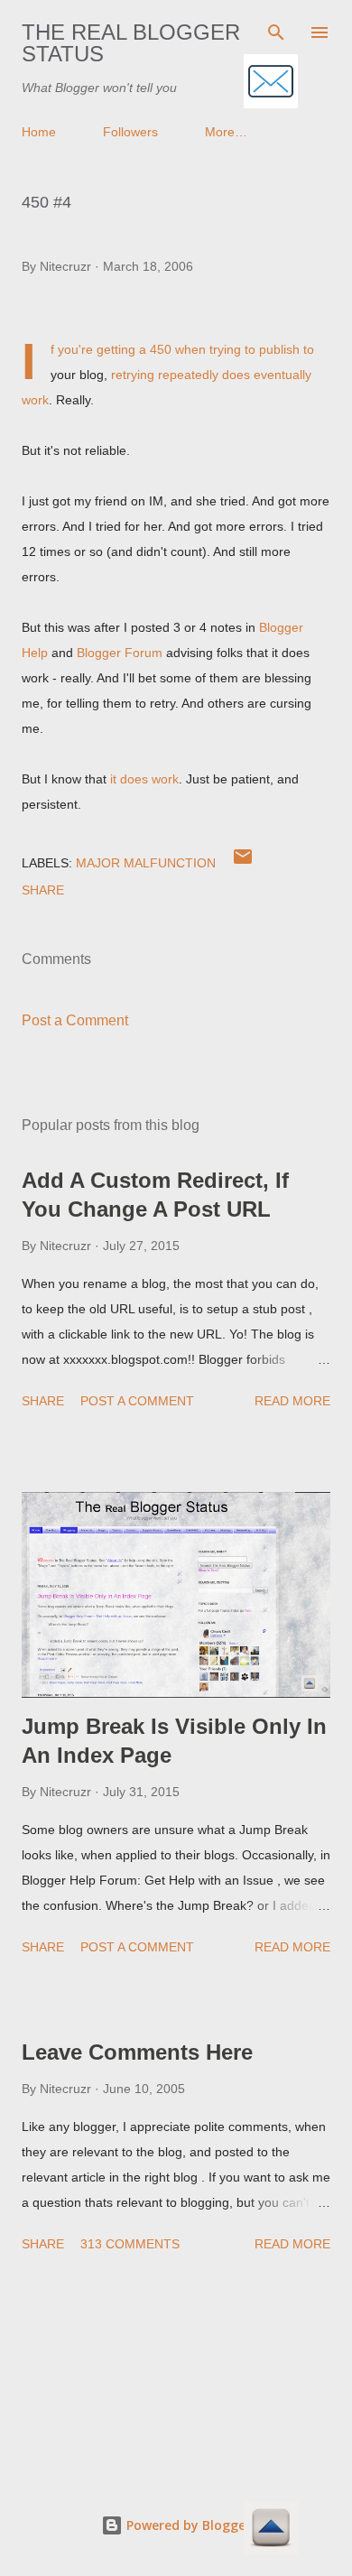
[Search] (276, 32)
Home (39, 132)
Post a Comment (75, 1020)
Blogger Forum (120, 653)
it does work (144, 779)
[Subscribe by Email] (271, 83)
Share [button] (43, 890)
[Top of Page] (271, 2530)
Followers (130, 132)
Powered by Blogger (187, 2525)
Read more (292, 1401)
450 (161, 349)
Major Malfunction (146, 863)
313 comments (130, 2244)
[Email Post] (243, 863)
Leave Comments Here (137, 2052)
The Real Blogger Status (131, 43)
